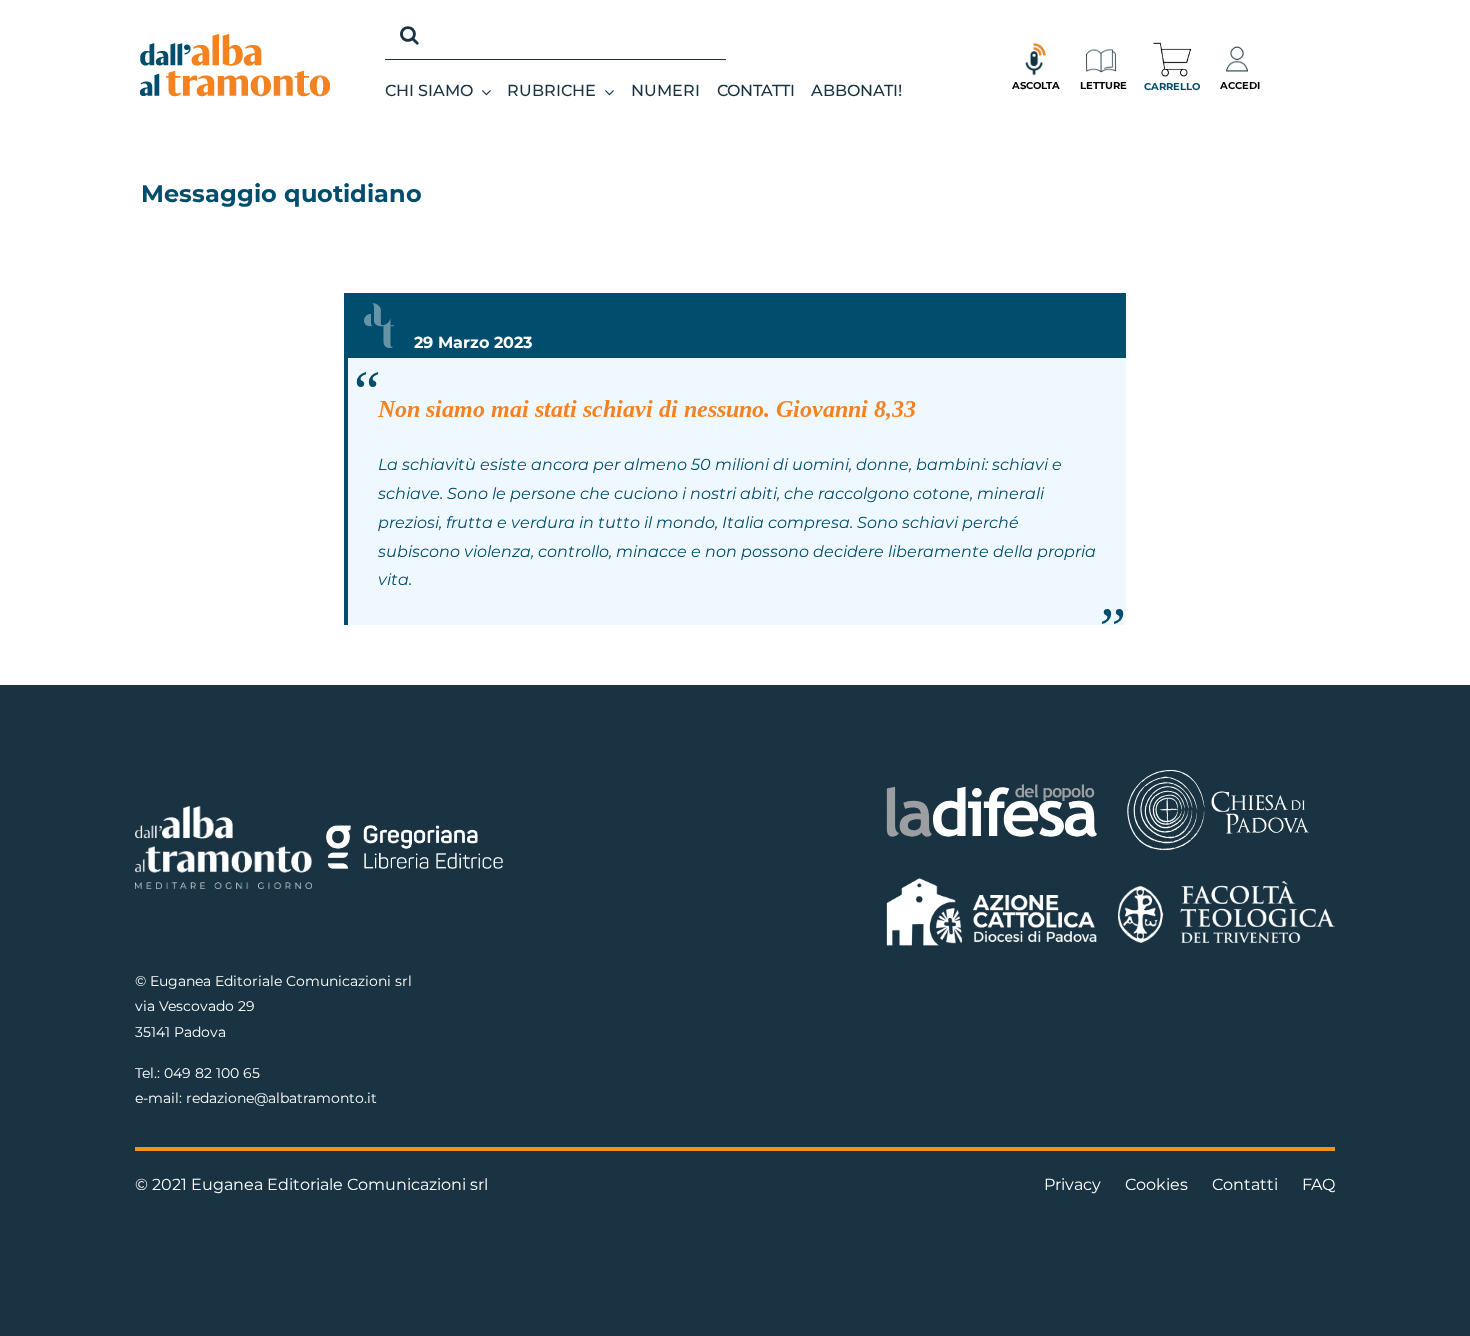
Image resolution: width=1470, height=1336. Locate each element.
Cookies (1156, 1184)
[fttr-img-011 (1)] (1226, 888)
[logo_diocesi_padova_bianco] (1218, 772)
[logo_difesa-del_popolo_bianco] (992, 787)
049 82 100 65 (212, 1073)
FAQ (1318, 1184)
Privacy (1072, 1184)
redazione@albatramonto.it (281, 1098)
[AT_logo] (235, 41)
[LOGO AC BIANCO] (992, 882)
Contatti (1245, 1184)
